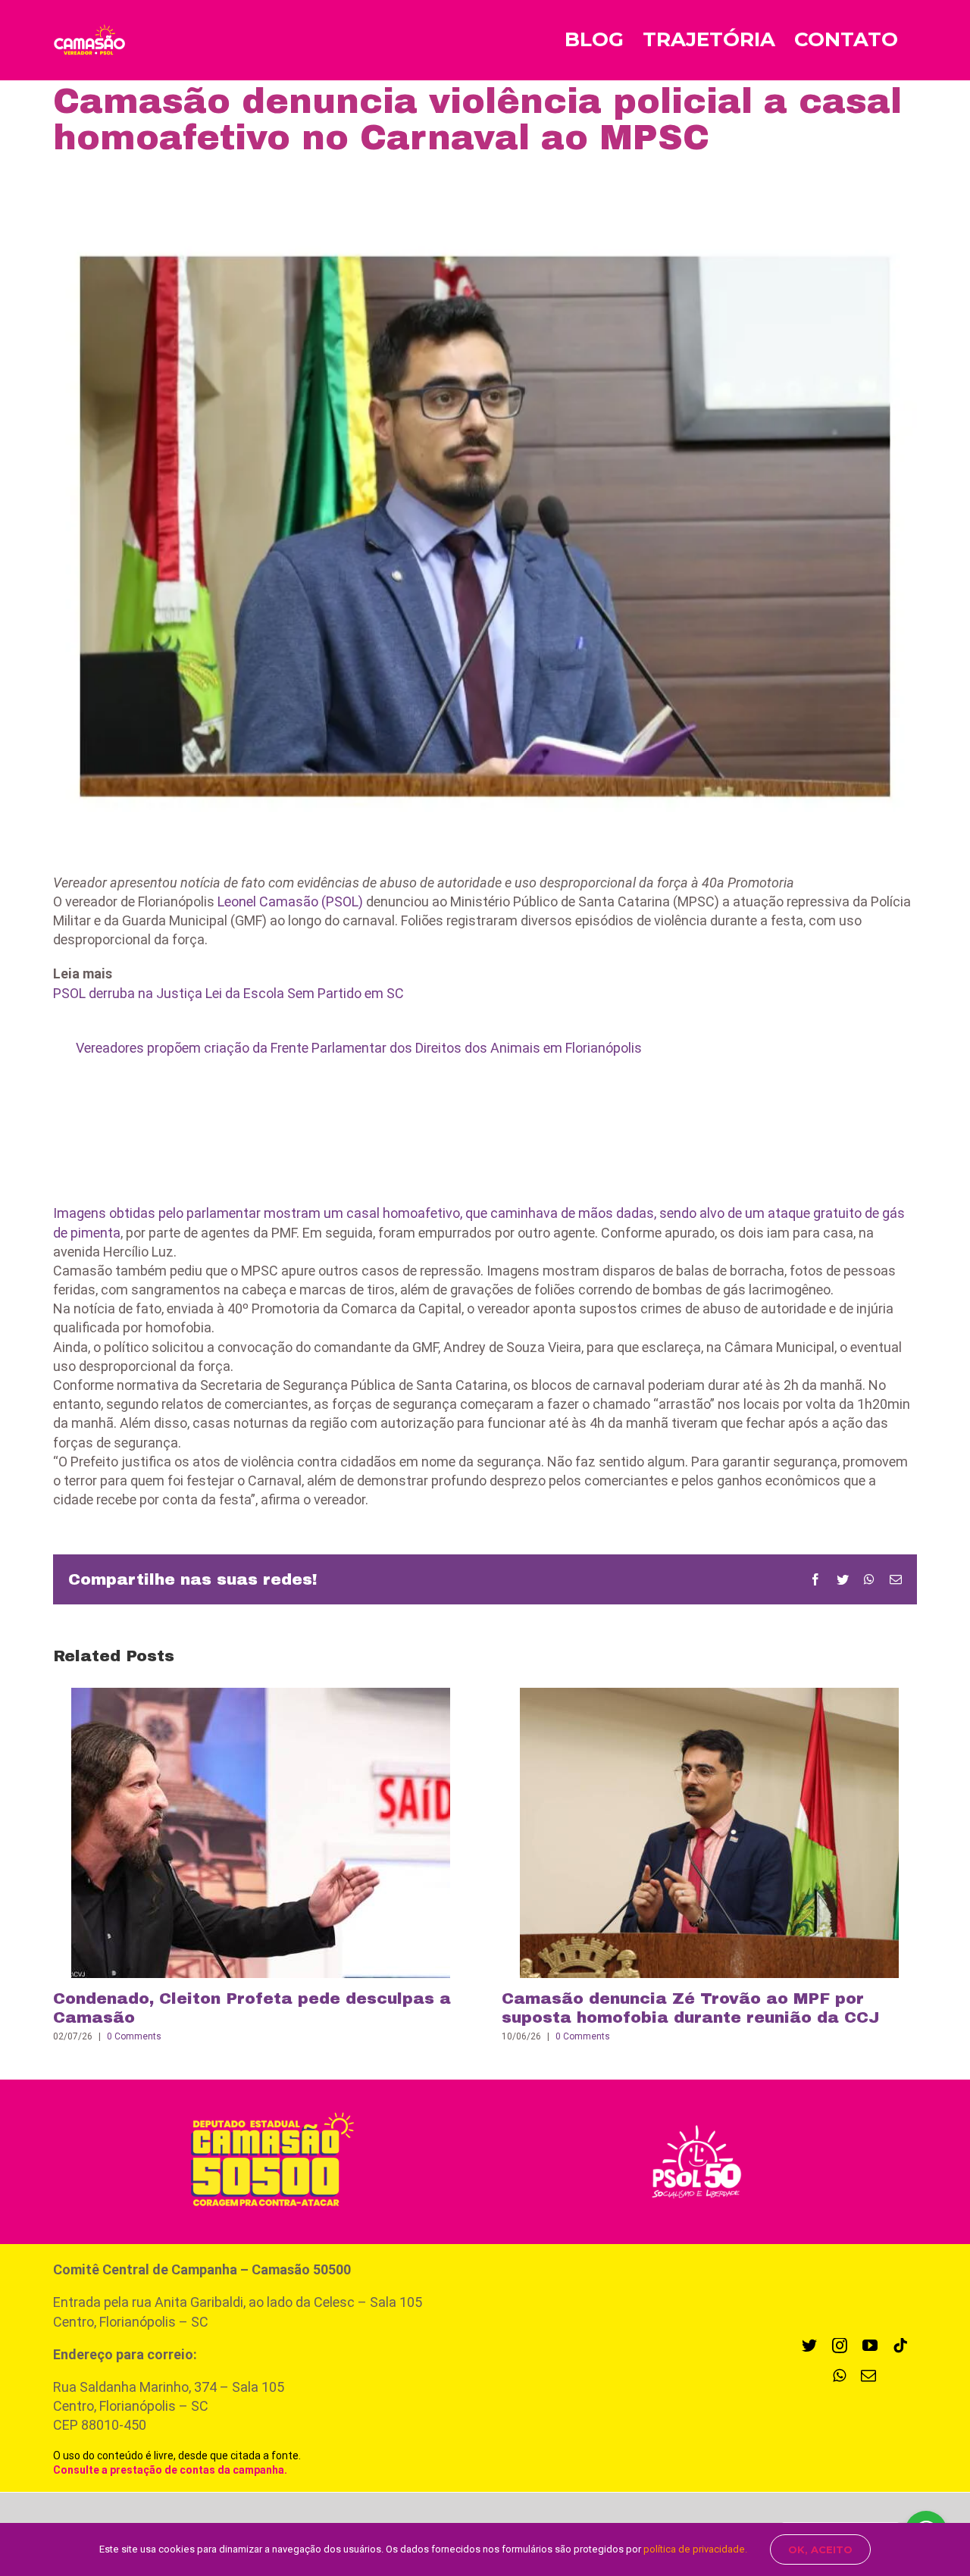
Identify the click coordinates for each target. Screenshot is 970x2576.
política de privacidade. (695, 2549)
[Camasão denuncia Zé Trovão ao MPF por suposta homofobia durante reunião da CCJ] (709, 1831)
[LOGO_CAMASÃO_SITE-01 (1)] (264, 2107)
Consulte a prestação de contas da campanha (169, 2470)
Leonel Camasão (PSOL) (290, 901)
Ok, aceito (820, 2549)
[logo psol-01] (696, 2123)
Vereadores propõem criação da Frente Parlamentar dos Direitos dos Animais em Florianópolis (359, 1048)
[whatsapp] (839, 2376)
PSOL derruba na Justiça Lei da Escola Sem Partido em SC (228, 993)
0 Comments (134, 2036)
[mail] (868, 2376)
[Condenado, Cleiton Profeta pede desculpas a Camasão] (261, 1831)
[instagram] (840, 2346)
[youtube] (870, 2346)
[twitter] (809, 2346)
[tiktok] (900, 2346)
